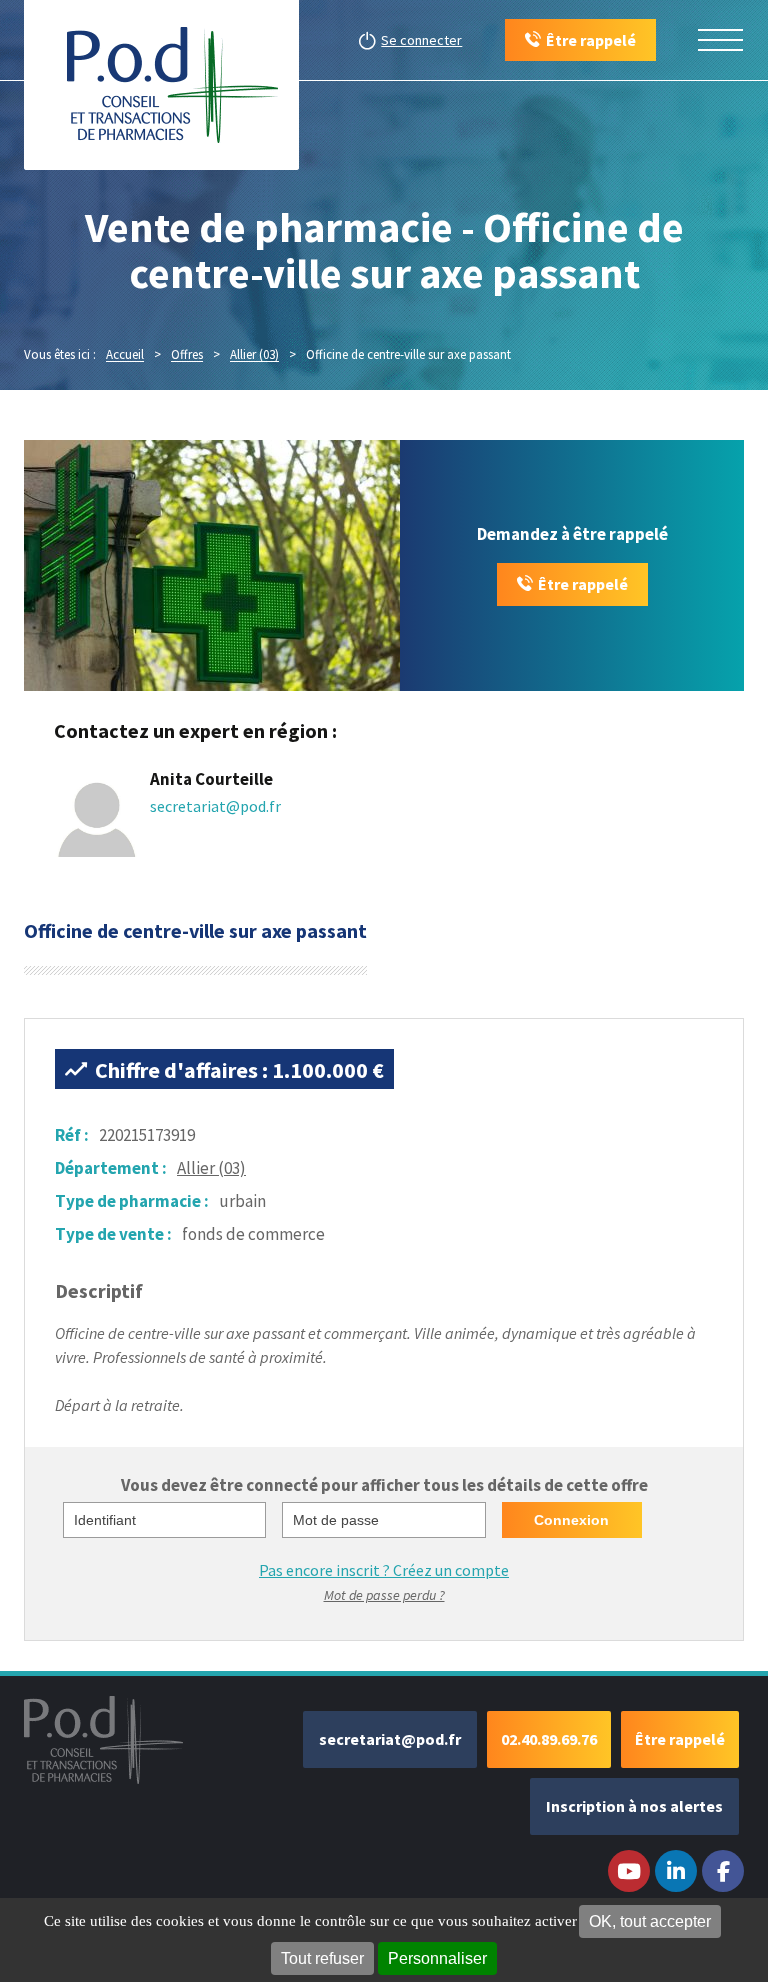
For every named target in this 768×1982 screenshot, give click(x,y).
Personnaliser (437, 1958)
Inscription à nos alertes (634, 1806)
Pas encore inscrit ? (384, 1570)
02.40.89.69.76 (549, 1739)
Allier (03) (211, 1168)
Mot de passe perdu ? (384, 1595)
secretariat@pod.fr (215, 806)
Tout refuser (322, 1958)
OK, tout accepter (650, 1921)
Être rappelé (583, 584)
